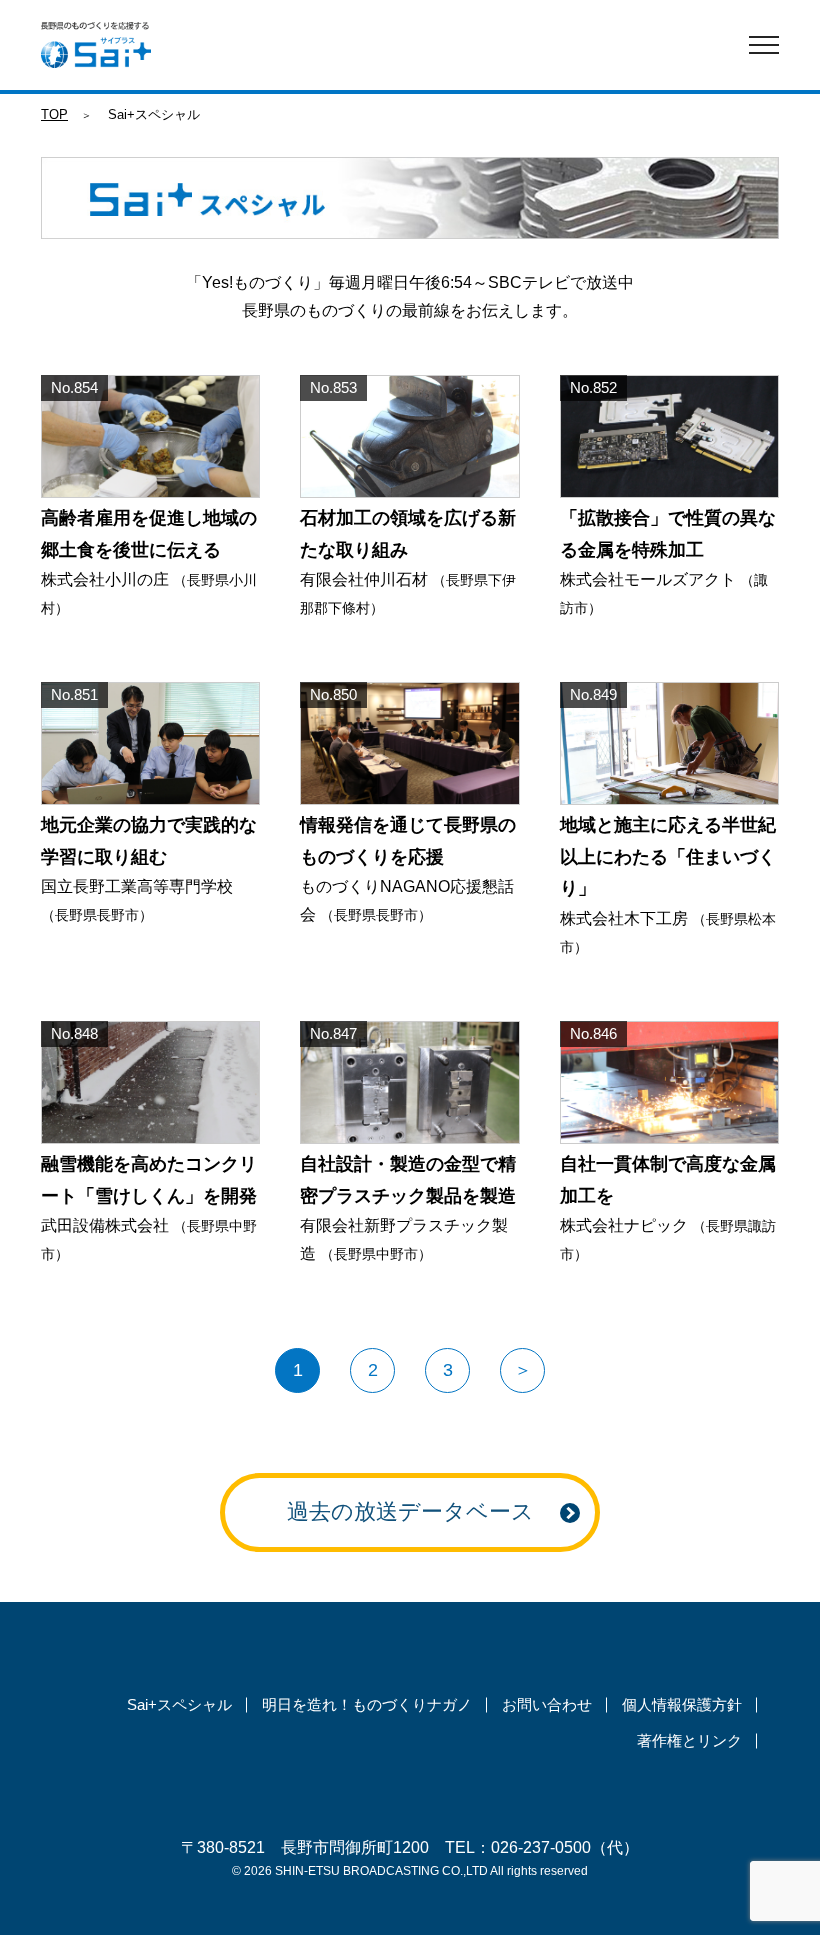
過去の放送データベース (410, 1511)
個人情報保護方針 (682, 1704)
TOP (54, 114)
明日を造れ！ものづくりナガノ (367, 1704)
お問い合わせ (547, 1704)
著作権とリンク (689, 1740)
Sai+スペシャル (179, 1704)
